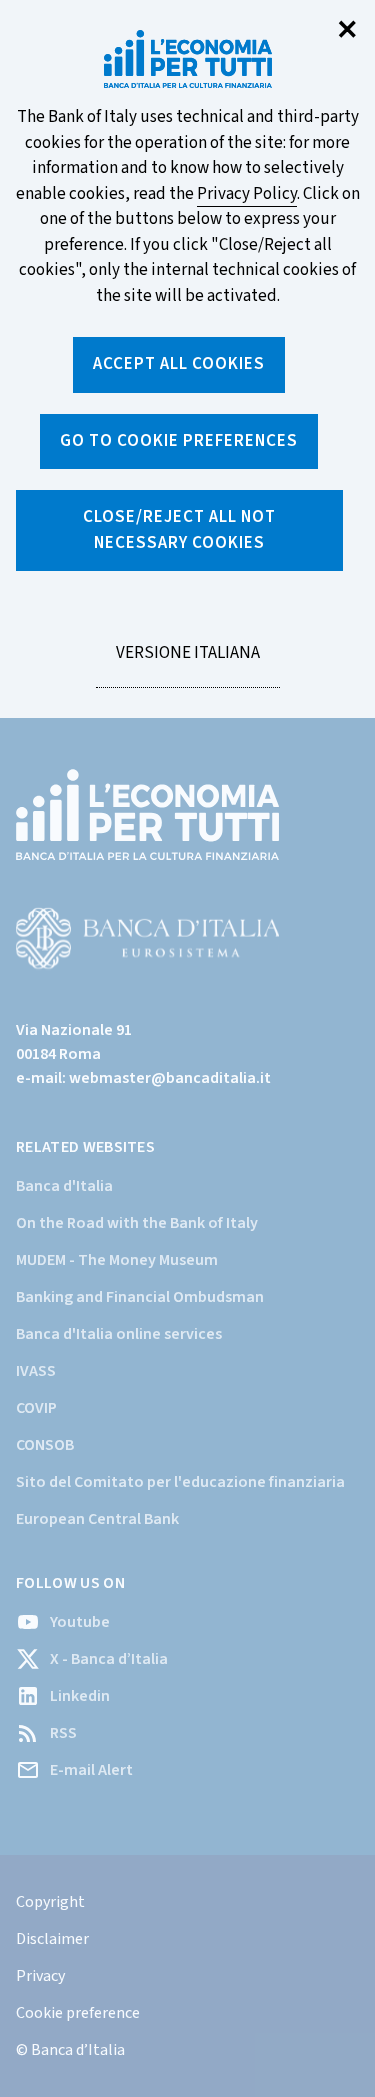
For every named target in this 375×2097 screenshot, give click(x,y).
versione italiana (187, 664)
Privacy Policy (247, 194)
